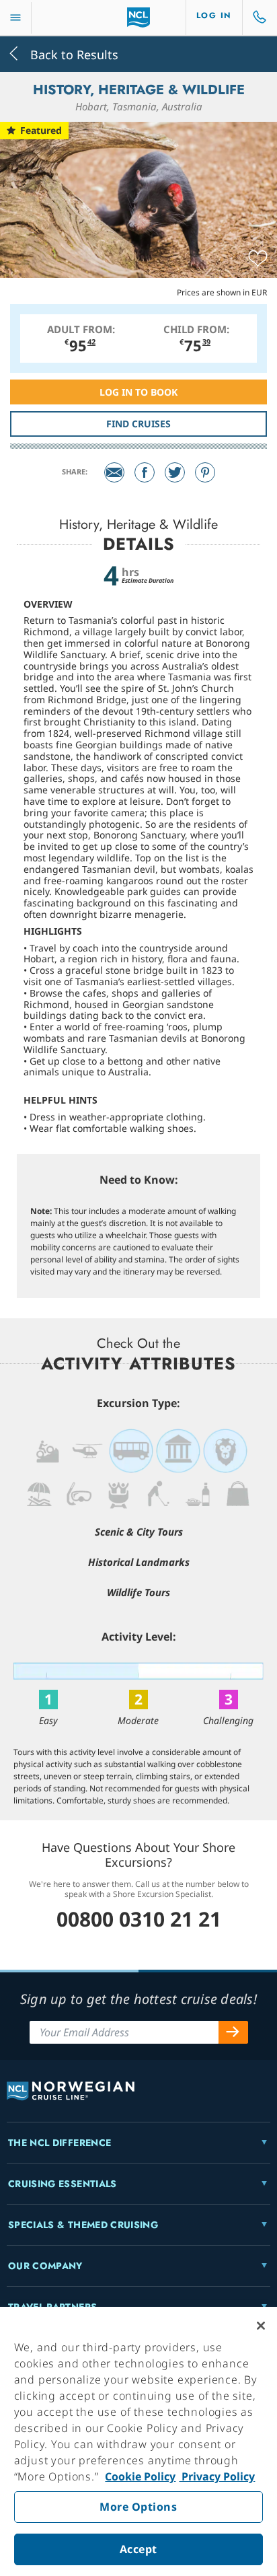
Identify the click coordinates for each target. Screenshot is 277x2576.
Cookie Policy (140, 2476)
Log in (214, 15)
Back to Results (73, 53)
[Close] (261, 2326)
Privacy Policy (217, 2476)
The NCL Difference (60, 2143)
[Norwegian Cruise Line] (139, 17)
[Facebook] (145, 472)
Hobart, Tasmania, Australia (139, 106)
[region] (138, 2441)
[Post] (114, 472)
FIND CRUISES (138, 424)
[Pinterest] (205, 472)
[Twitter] (175, 472)
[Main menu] (15, 18)
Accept (138, 2549)
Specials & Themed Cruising (83, 2225)
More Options (138, 2507)
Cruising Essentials (63, 2184)
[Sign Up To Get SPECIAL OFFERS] (233, 2032)
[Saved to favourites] (258, 259)
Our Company (45, 2266)
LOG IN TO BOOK (138, 392)
